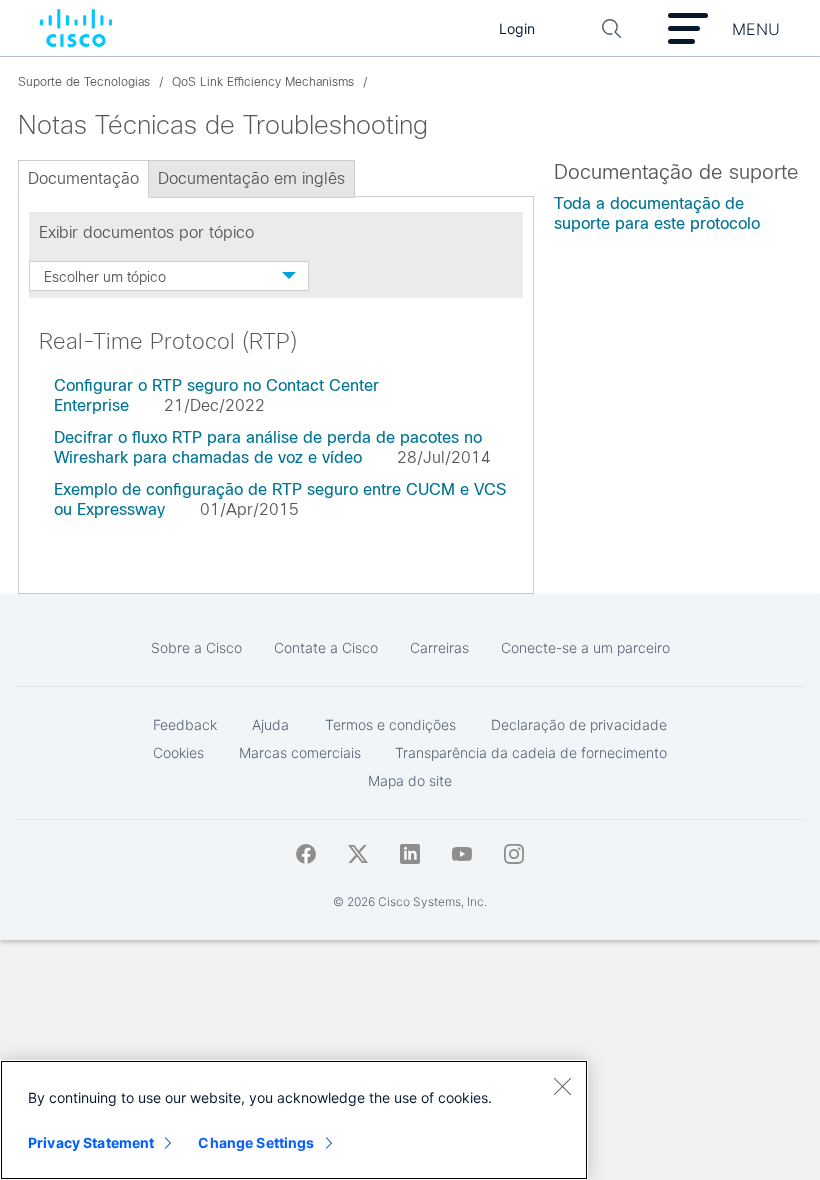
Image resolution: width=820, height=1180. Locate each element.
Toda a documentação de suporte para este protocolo (657, 213)
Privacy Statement (91, 1142)
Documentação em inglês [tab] (251, 178)
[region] (294, 1120)
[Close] (562, 1086)
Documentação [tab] (83, 178)
